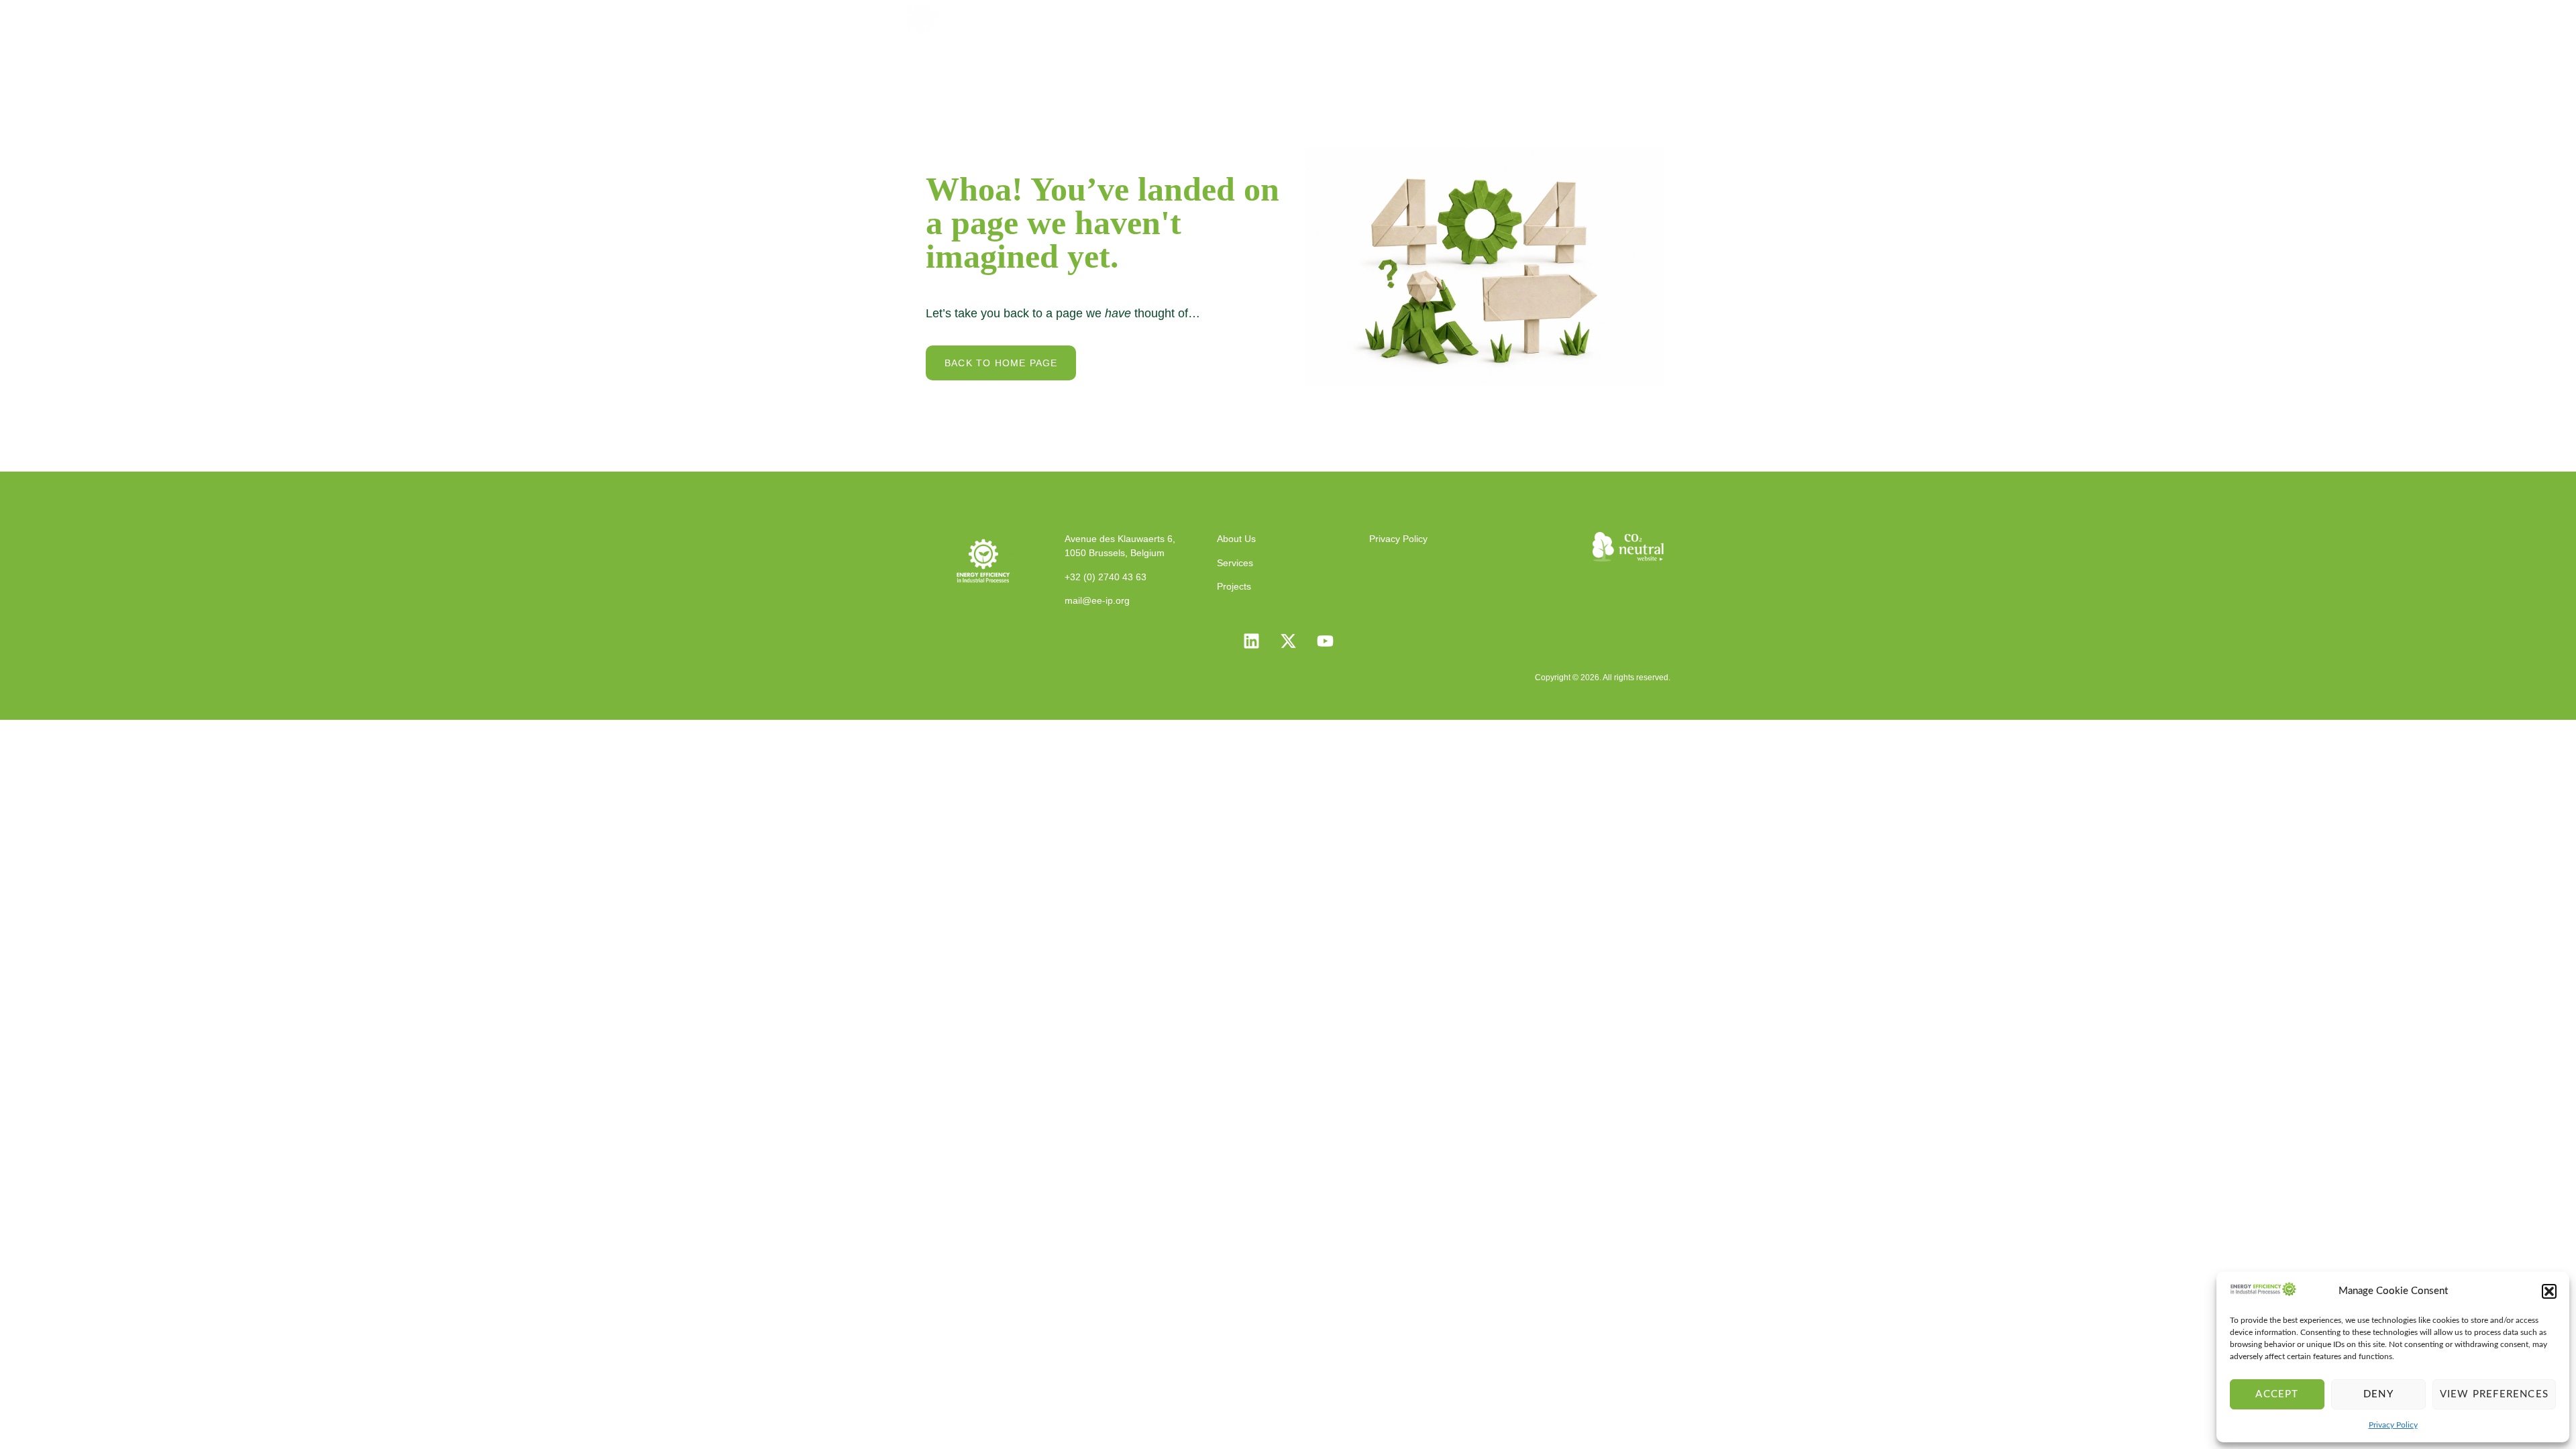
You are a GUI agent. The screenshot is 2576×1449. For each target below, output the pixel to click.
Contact (1636, 17)
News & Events (1545, 17)
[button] (2549, 1291)
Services (1380, 17)
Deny (2378, 1394)
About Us (1304, 17)
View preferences (2494, 1394)
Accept (2277, 1394)
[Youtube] (1325, 641)
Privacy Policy (2393, 1425)
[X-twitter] (1288, 641)
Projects (1453, 17)
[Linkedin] (1251, 641)
